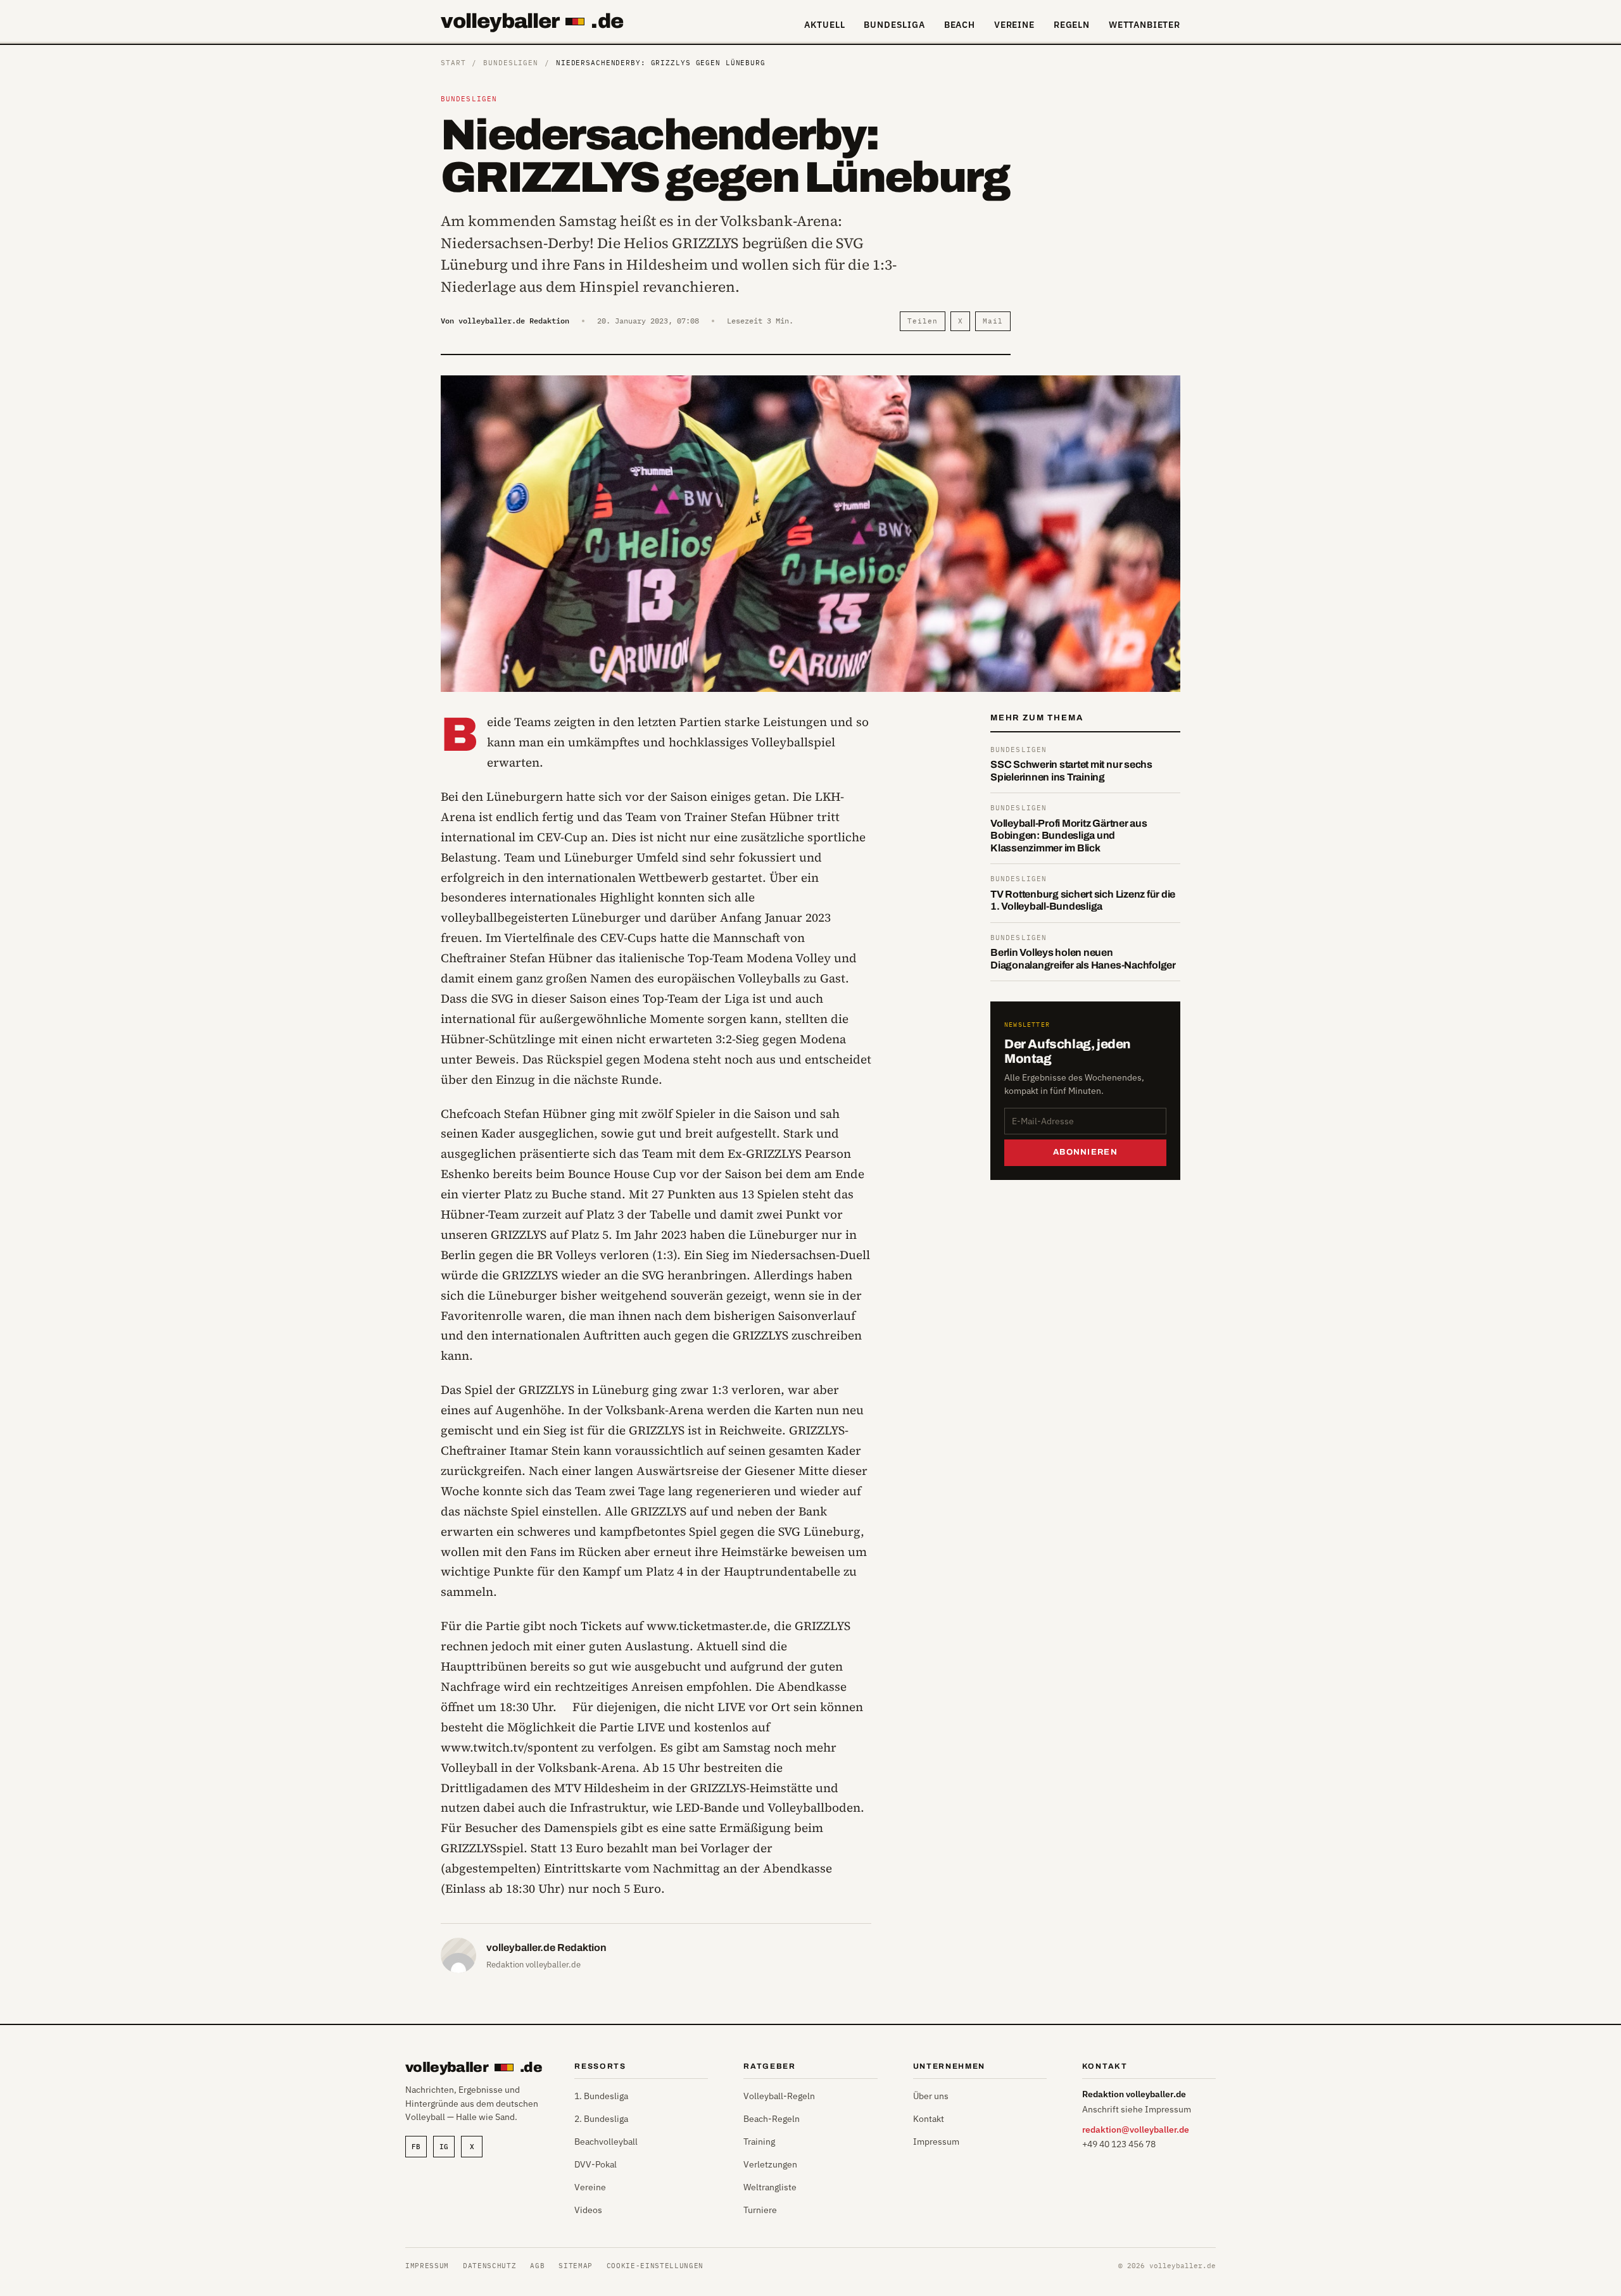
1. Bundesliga (601, 2096)
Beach (960, 25)
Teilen (922, 321)
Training (759, 2142)
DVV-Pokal (596, 2164)
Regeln (1072, 25)
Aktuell (824, 25)
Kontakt (929, 2119)
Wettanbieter (1145, 25)
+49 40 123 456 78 (1119, 2144)
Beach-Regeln (772, 2119)
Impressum (936, 2142)
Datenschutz (489, 2266)
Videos (588, 2210)
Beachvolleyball (606, 2142)
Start (453, 63)
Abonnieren (1085, 1152)
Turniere (760, 2210)
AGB (537, 2266)
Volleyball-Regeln (779, 2096)
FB (416, 2147)
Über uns (931, 2096)
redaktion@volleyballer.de (1136, 2130)
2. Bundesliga (601, 2119)
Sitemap (576, 2266)
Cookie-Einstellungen (655, 2266)
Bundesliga (894, 25)
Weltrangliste (770, 2187)
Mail (993, 321)
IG (444, 2147)
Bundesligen (511, 63)
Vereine (1014, 25)
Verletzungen (770, 2164)
